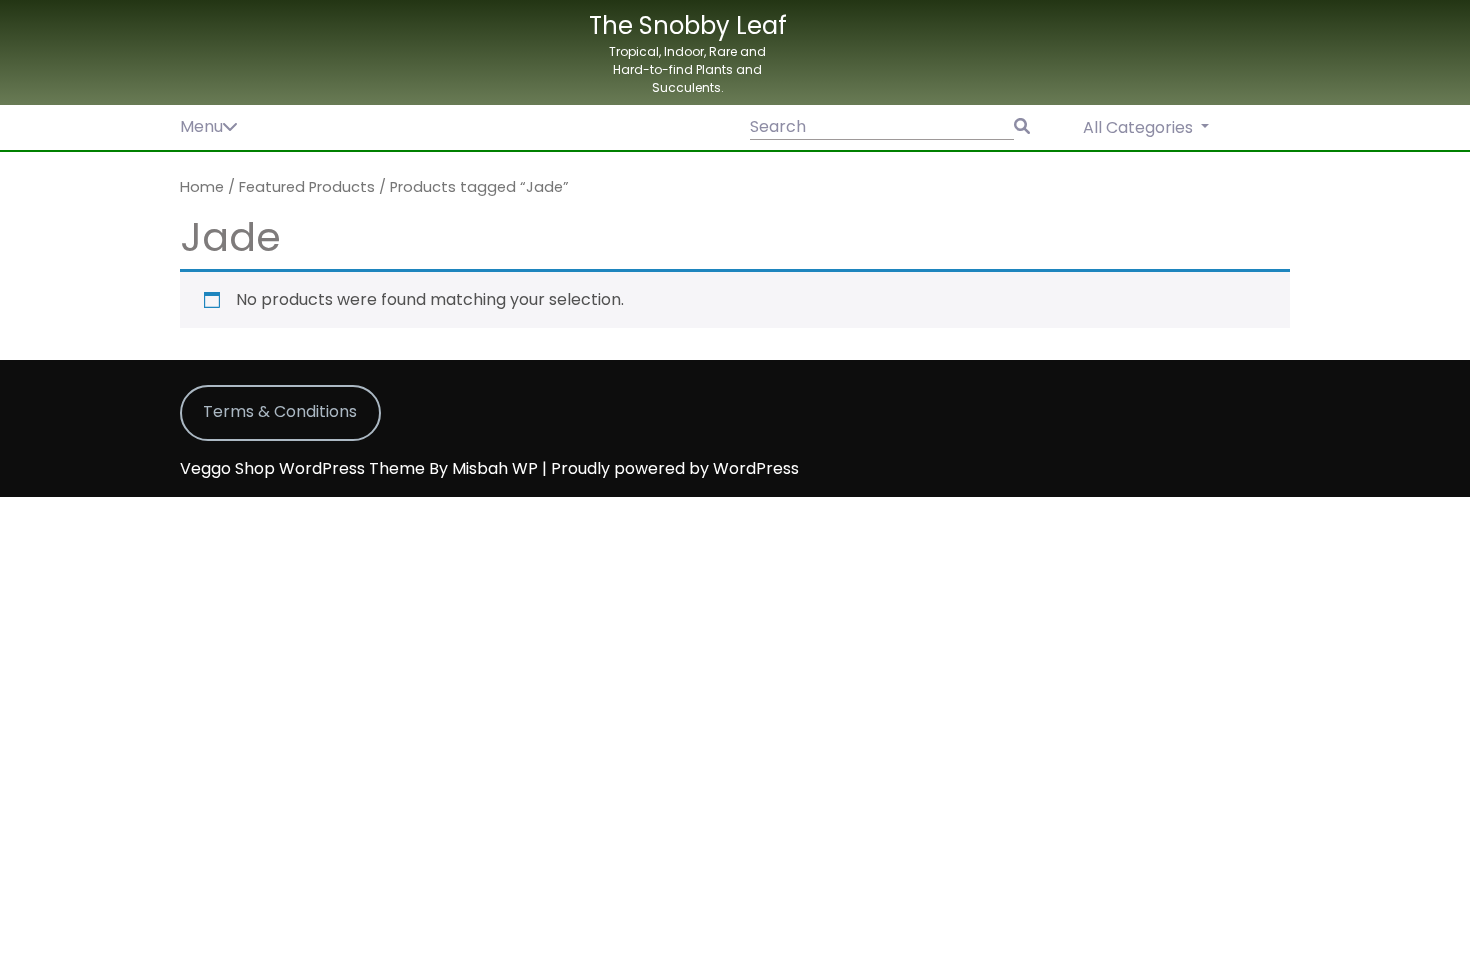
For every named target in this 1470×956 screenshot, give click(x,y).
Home (202, 187)
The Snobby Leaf (688, 25)
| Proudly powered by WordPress (670, 468)
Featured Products (307, 187)
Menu (201, 126)
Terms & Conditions (280, 411)
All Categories (1140, 127)
